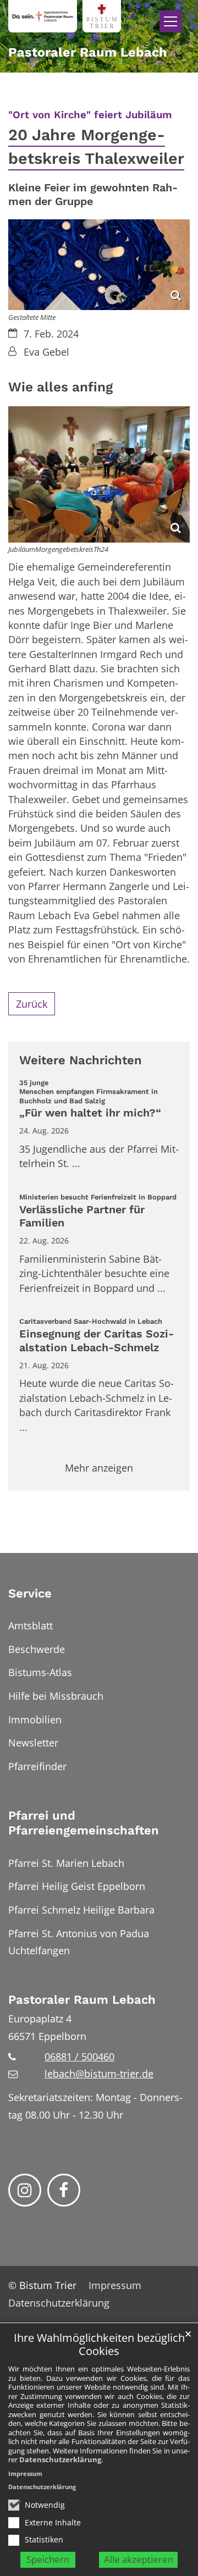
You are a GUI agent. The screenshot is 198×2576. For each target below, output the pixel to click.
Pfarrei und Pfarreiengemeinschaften (84, 1823)
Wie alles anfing (61, 387)
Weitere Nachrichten (81, 1060)
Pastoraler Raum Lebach (82, 2000)
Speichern (48, 2559)
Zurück (32, 1004)
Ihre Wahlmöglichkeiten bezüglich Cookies (99, 2345)
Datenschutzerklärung (60, 2459)
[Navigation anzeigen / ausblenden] (170, 21)
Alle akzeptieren (139, 2559)
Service (30, 1593)
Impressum (25, 2473)
